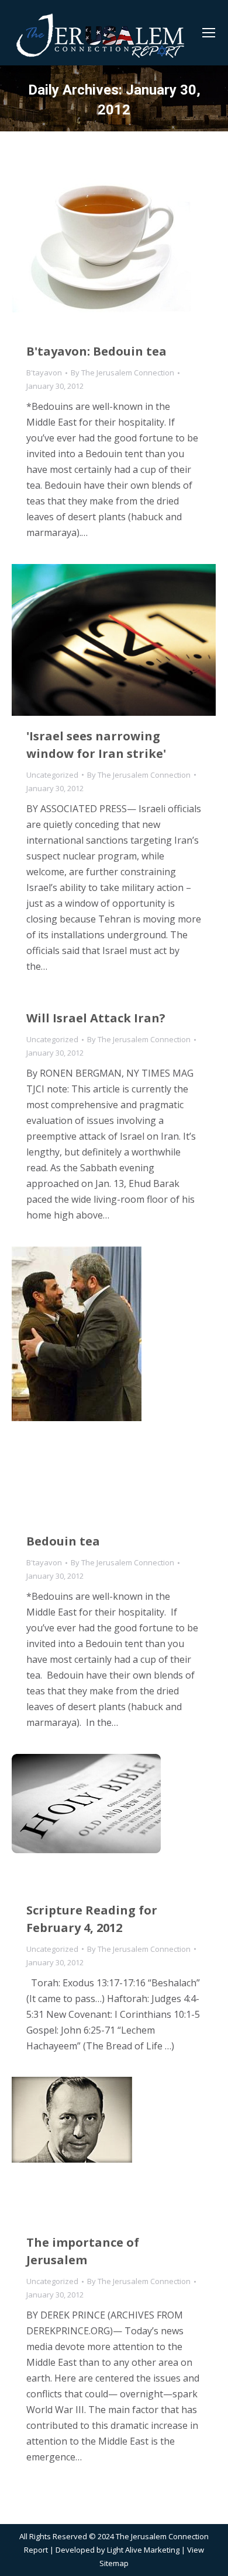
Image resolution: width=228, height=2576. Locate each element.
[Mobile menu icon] (209, 33)
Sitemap (114, 2563)
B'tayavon (44, 373)
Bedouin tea (63, 1541)
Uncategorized (52, 775)
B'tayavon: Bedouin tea (96, 351)
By (122, 373)
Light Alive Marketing (143, 2550)
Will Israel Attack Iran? (96, 1018)
